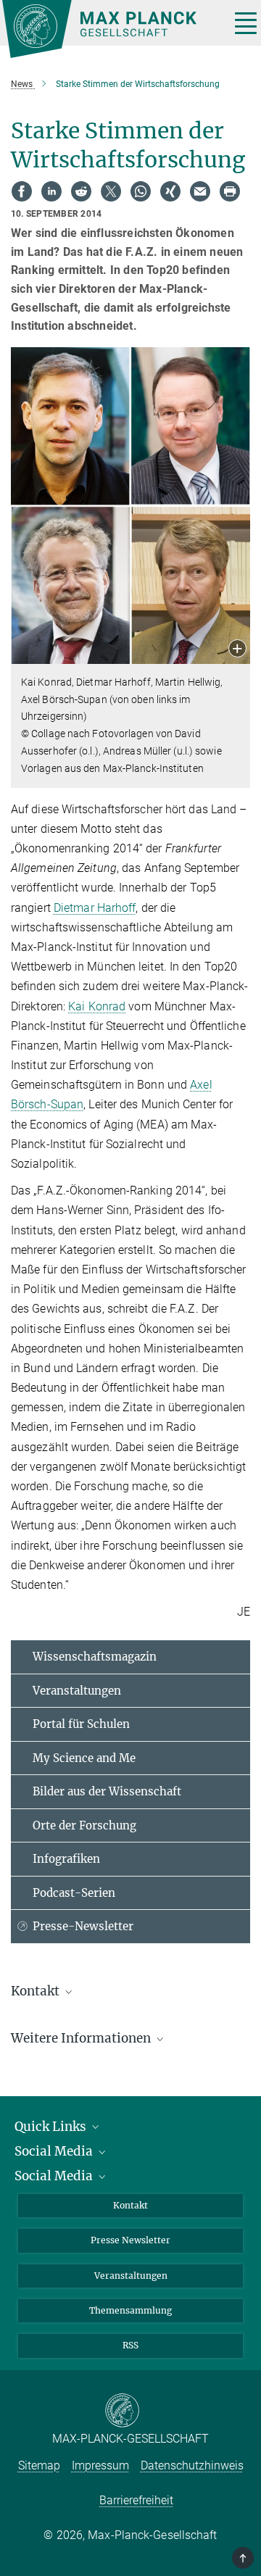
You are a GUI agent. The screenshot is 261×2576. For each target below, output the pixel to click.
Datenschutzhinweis (192, 2465)
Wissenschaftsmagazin (95, 1657)
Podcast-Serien (74, 1893)
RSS (130, 2345)
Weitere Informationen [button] (82, 2038)
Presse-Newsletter (83, 1926)
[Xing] (170, 191)
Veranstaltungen (77, 1691)
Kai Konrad (97, 1006)
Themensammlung (130, 2310)
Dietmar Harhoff (95, 908)
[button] (237, 650)
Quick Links (52, 2127)
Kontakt (130, 2205)
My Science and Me (84, 1758)
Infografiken (66, 1859)
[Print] (230, 191)
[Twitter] (111, 191)
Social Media (55, 2151)
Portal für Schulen (81, 1724)
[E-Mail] (200, 191)
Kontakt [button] (37, 1991)
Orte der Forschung (84, 1825)
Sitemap (39, 2465)
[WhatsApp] (141, 191)
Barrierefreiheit (136, 2500)
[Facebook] (22, 191)
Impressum (100, 2465)
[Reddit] (81, 191)
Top (244, 2558)
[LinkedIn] (51, 191)
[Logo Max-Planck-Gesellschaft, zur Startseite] (111, 29)
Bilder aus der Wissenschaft (107, 1791)
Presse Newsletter (130, 2240)
